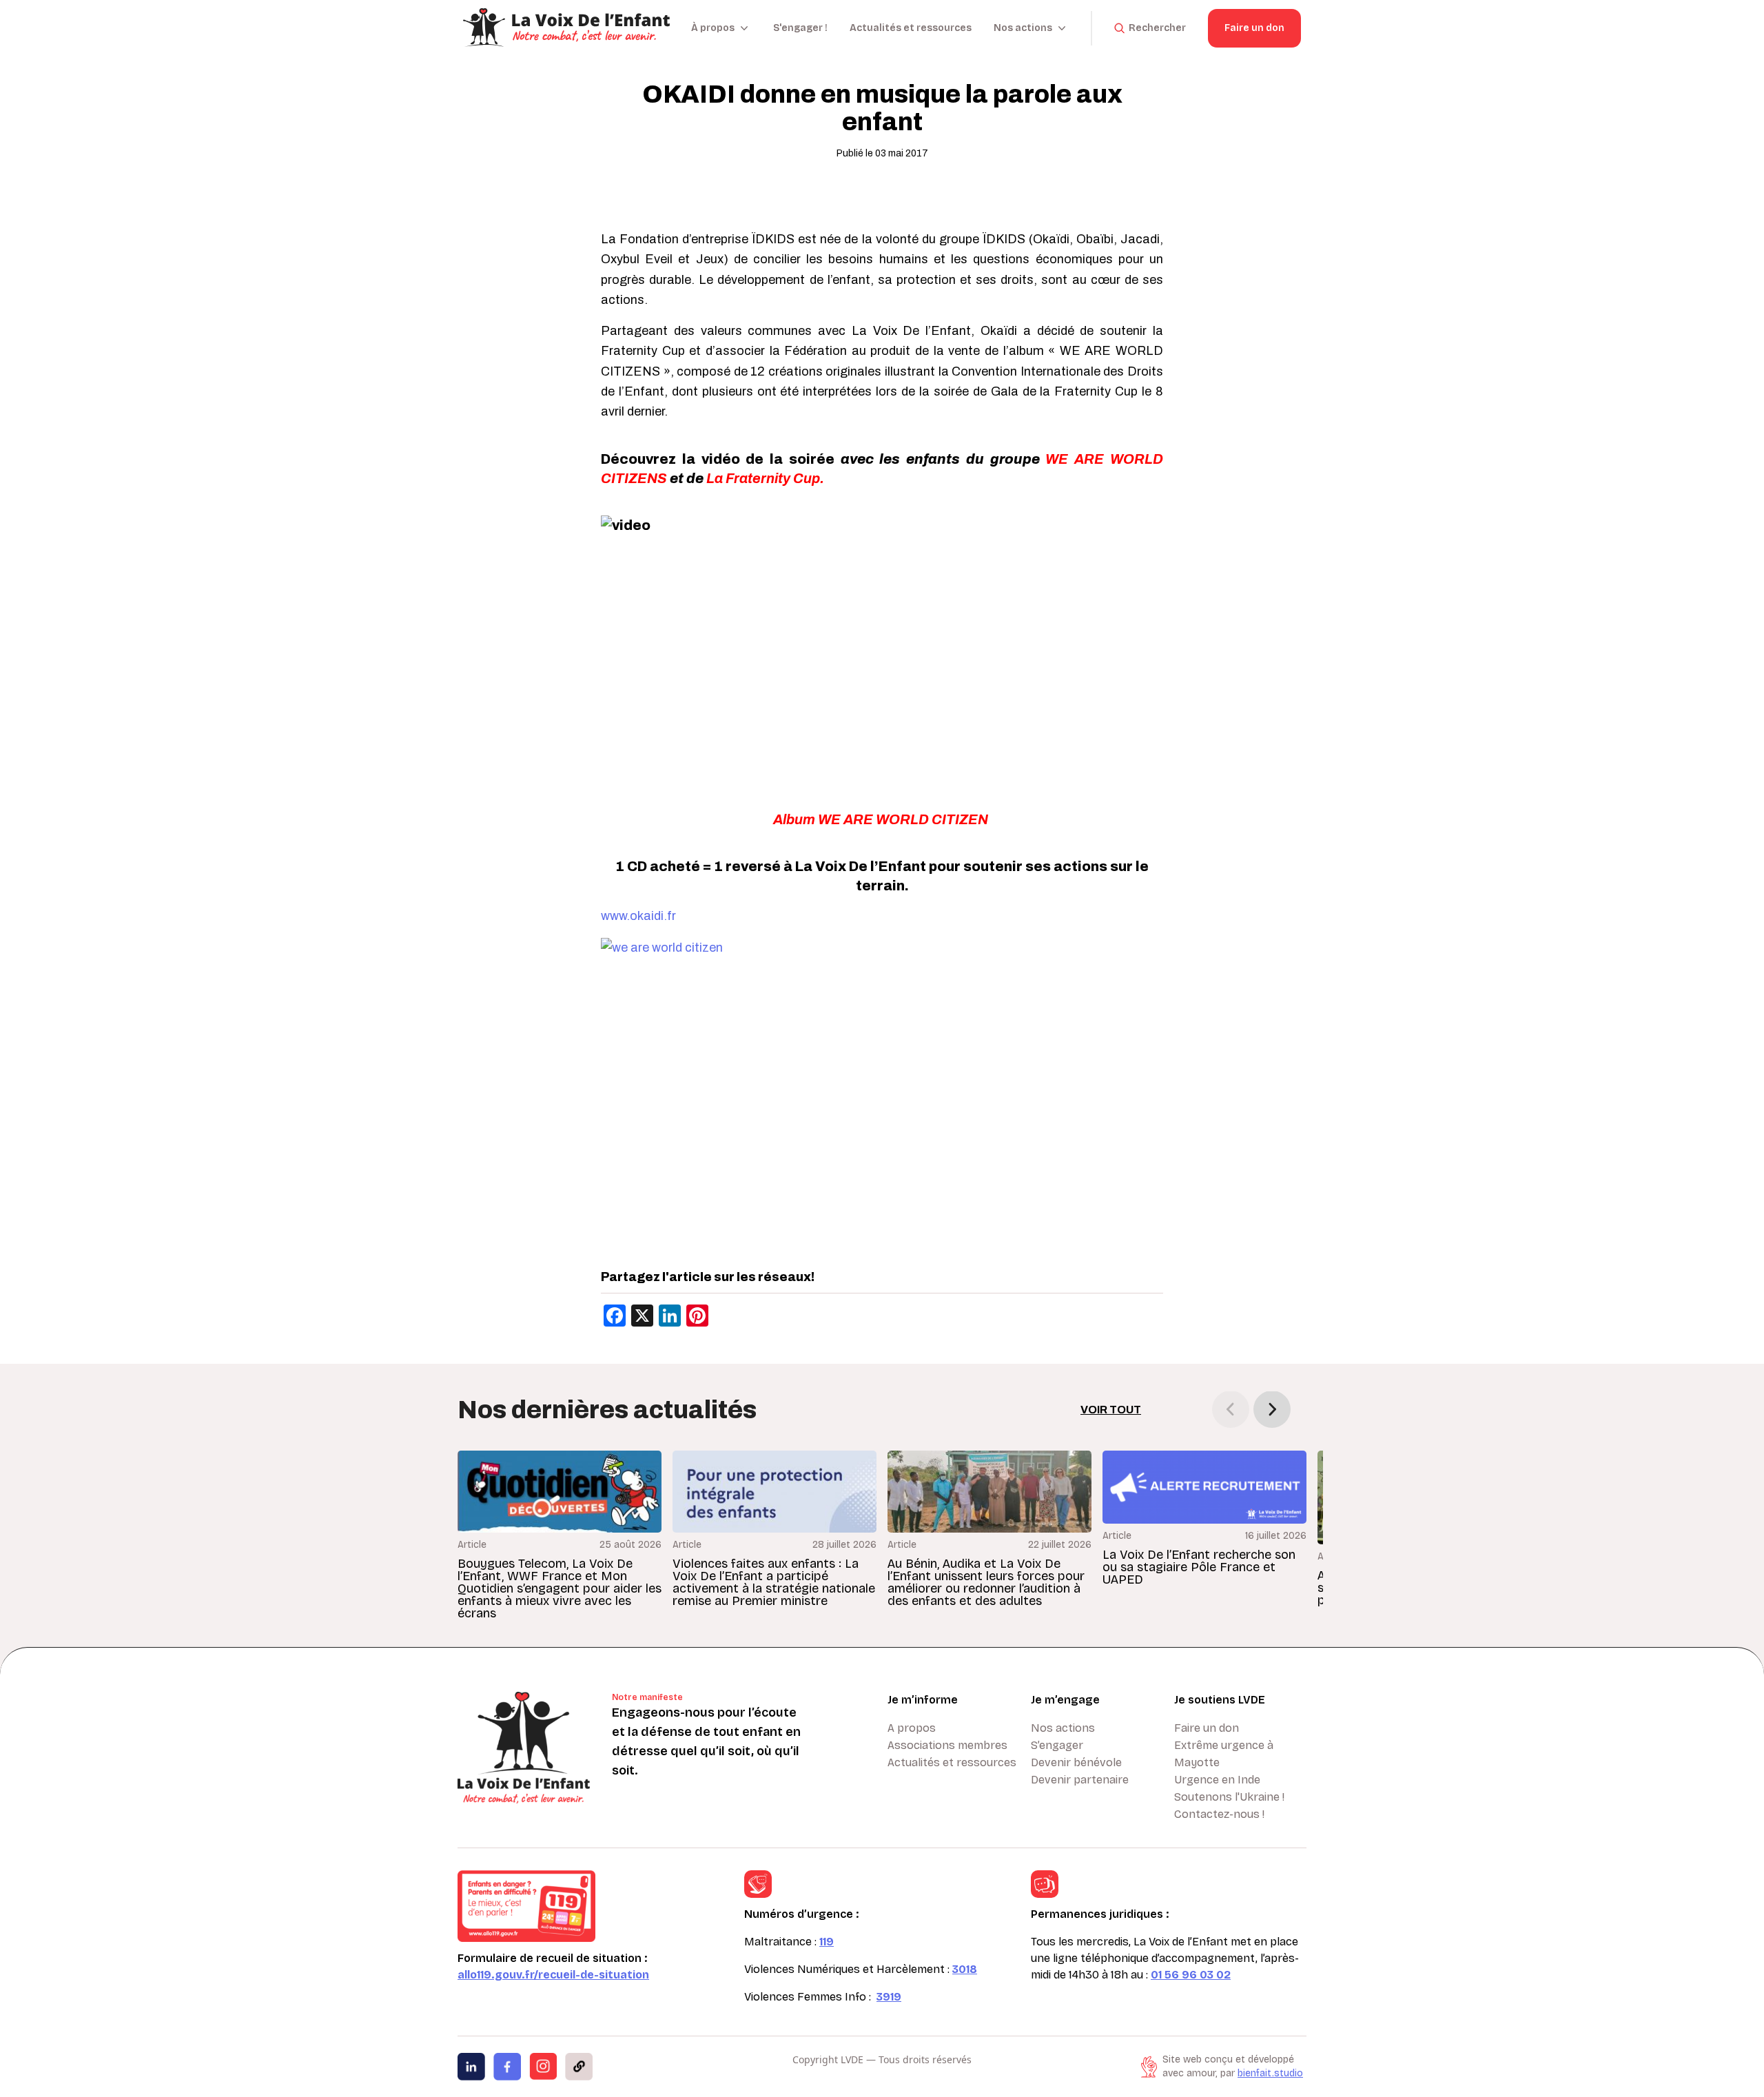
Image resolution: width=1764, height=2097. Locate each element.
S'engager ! (800, 28)
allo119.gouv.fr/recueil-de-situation (553, 1975)
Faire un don (1254, 28)
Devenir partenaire (1080, 1780)
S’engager (1057, 1745)
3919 (889, 1997)
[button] (1272, 1409)
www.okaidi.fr (638, 916)
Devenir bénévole (1076, 1762)
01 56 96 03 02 (1191, 1975)
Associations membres (947, 1745)
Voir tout (1111, 1410)
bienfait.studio (1270, 2073)
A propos (912, 1728)
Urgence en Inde (1217, 1780)
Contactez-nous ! (1219, 1814)
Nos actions (1063, 1728)
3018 (965, 1969)
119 (827, 1942)
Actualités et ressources (911, 28)
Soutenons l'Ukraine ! (1229, 1797)
